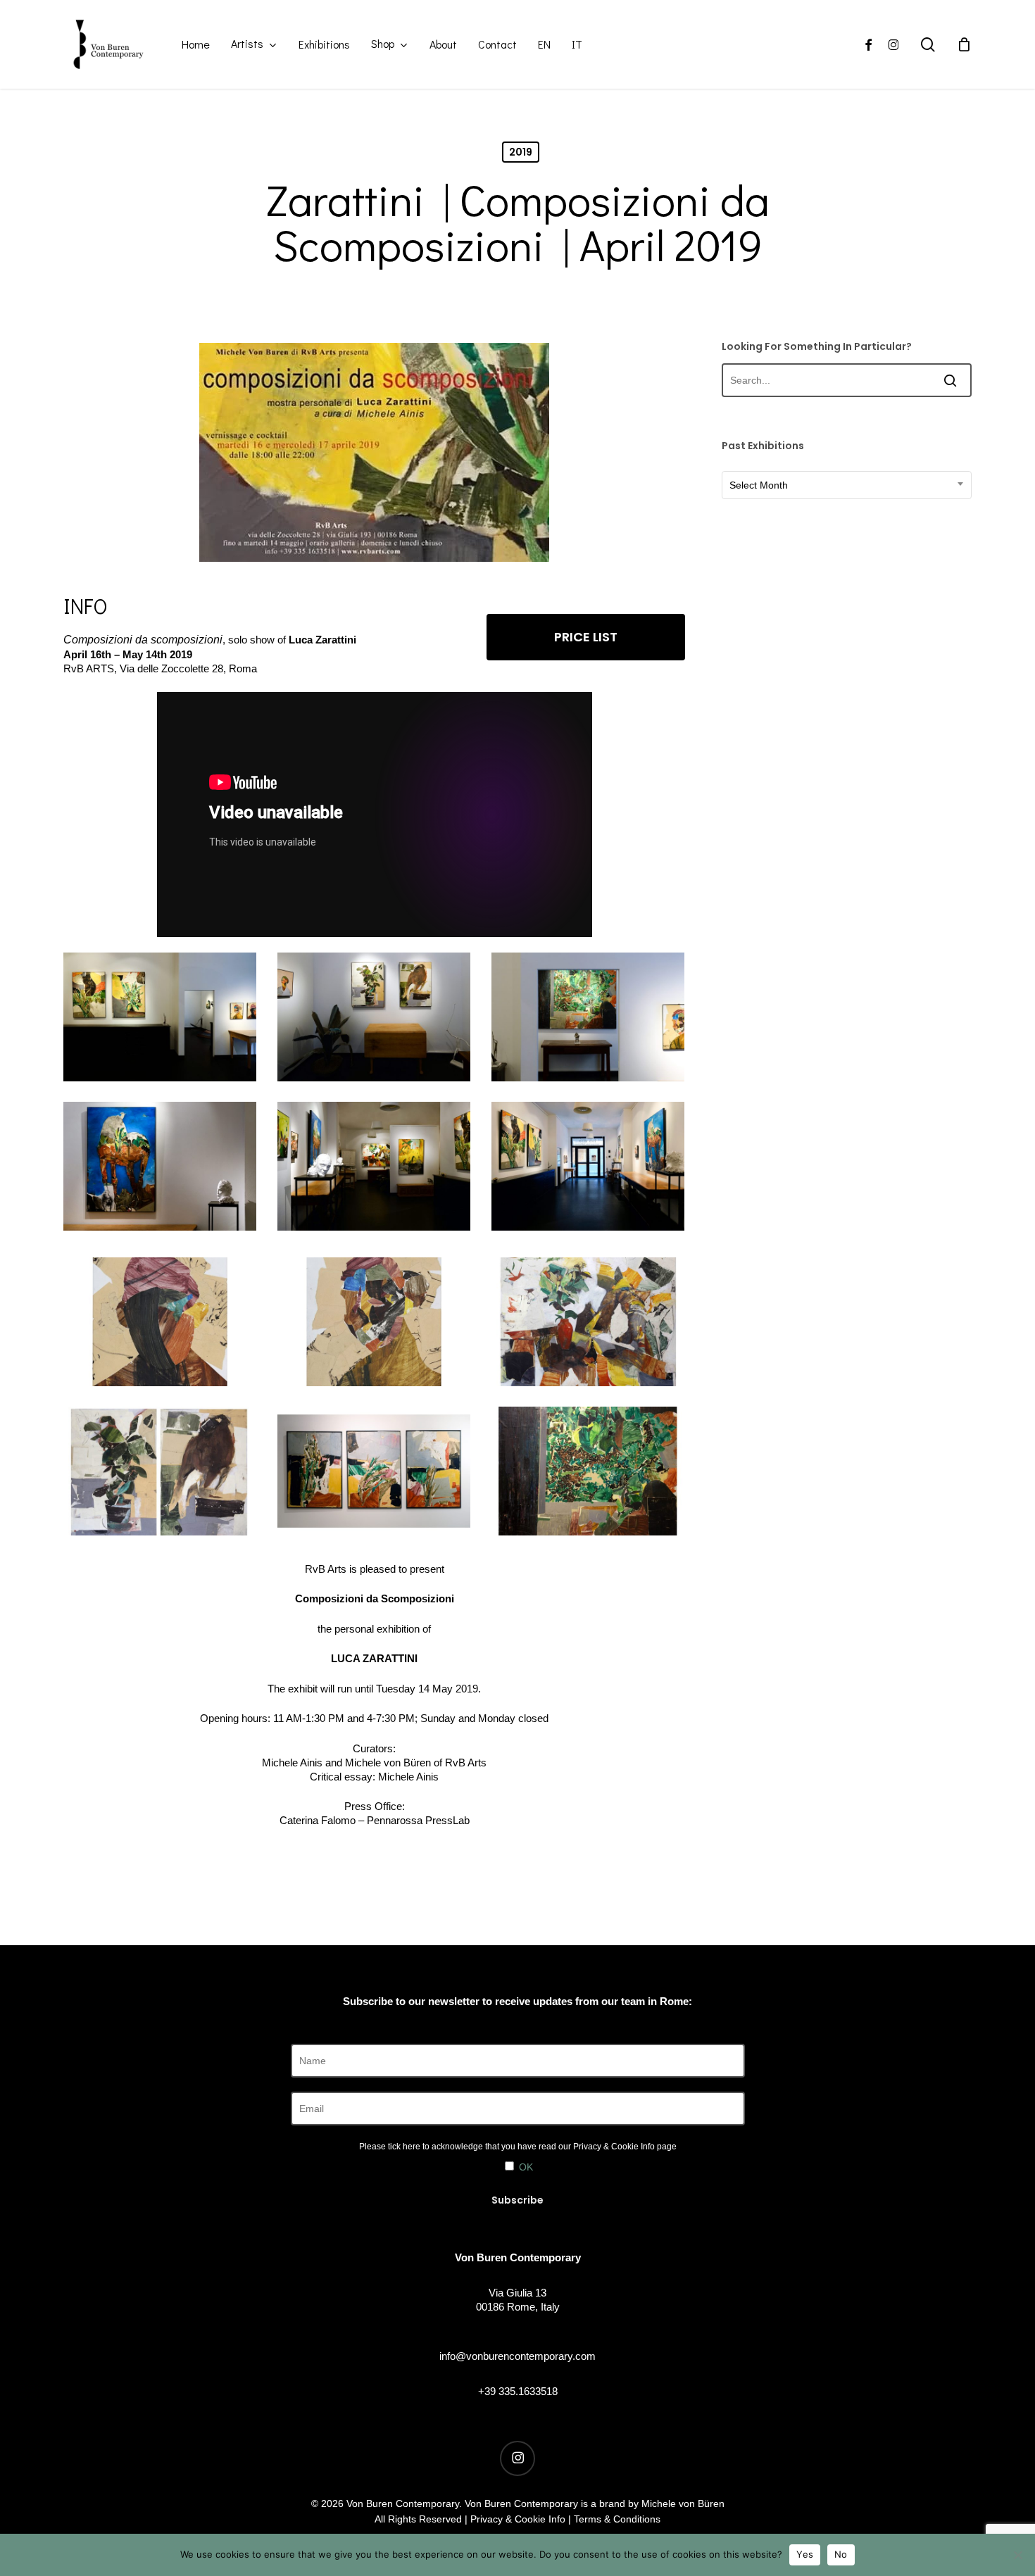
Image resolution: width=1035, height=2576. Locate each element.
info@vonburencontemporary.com (517, 2356)
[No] (1017, 2555)
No (841, 2554)
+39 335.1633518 (518, 2391)
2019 (521, 152)
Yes (805, 2554)
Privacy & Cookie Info (614, 2147)
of (282, 640)
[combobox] (847, 485)
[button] (586, 637)
